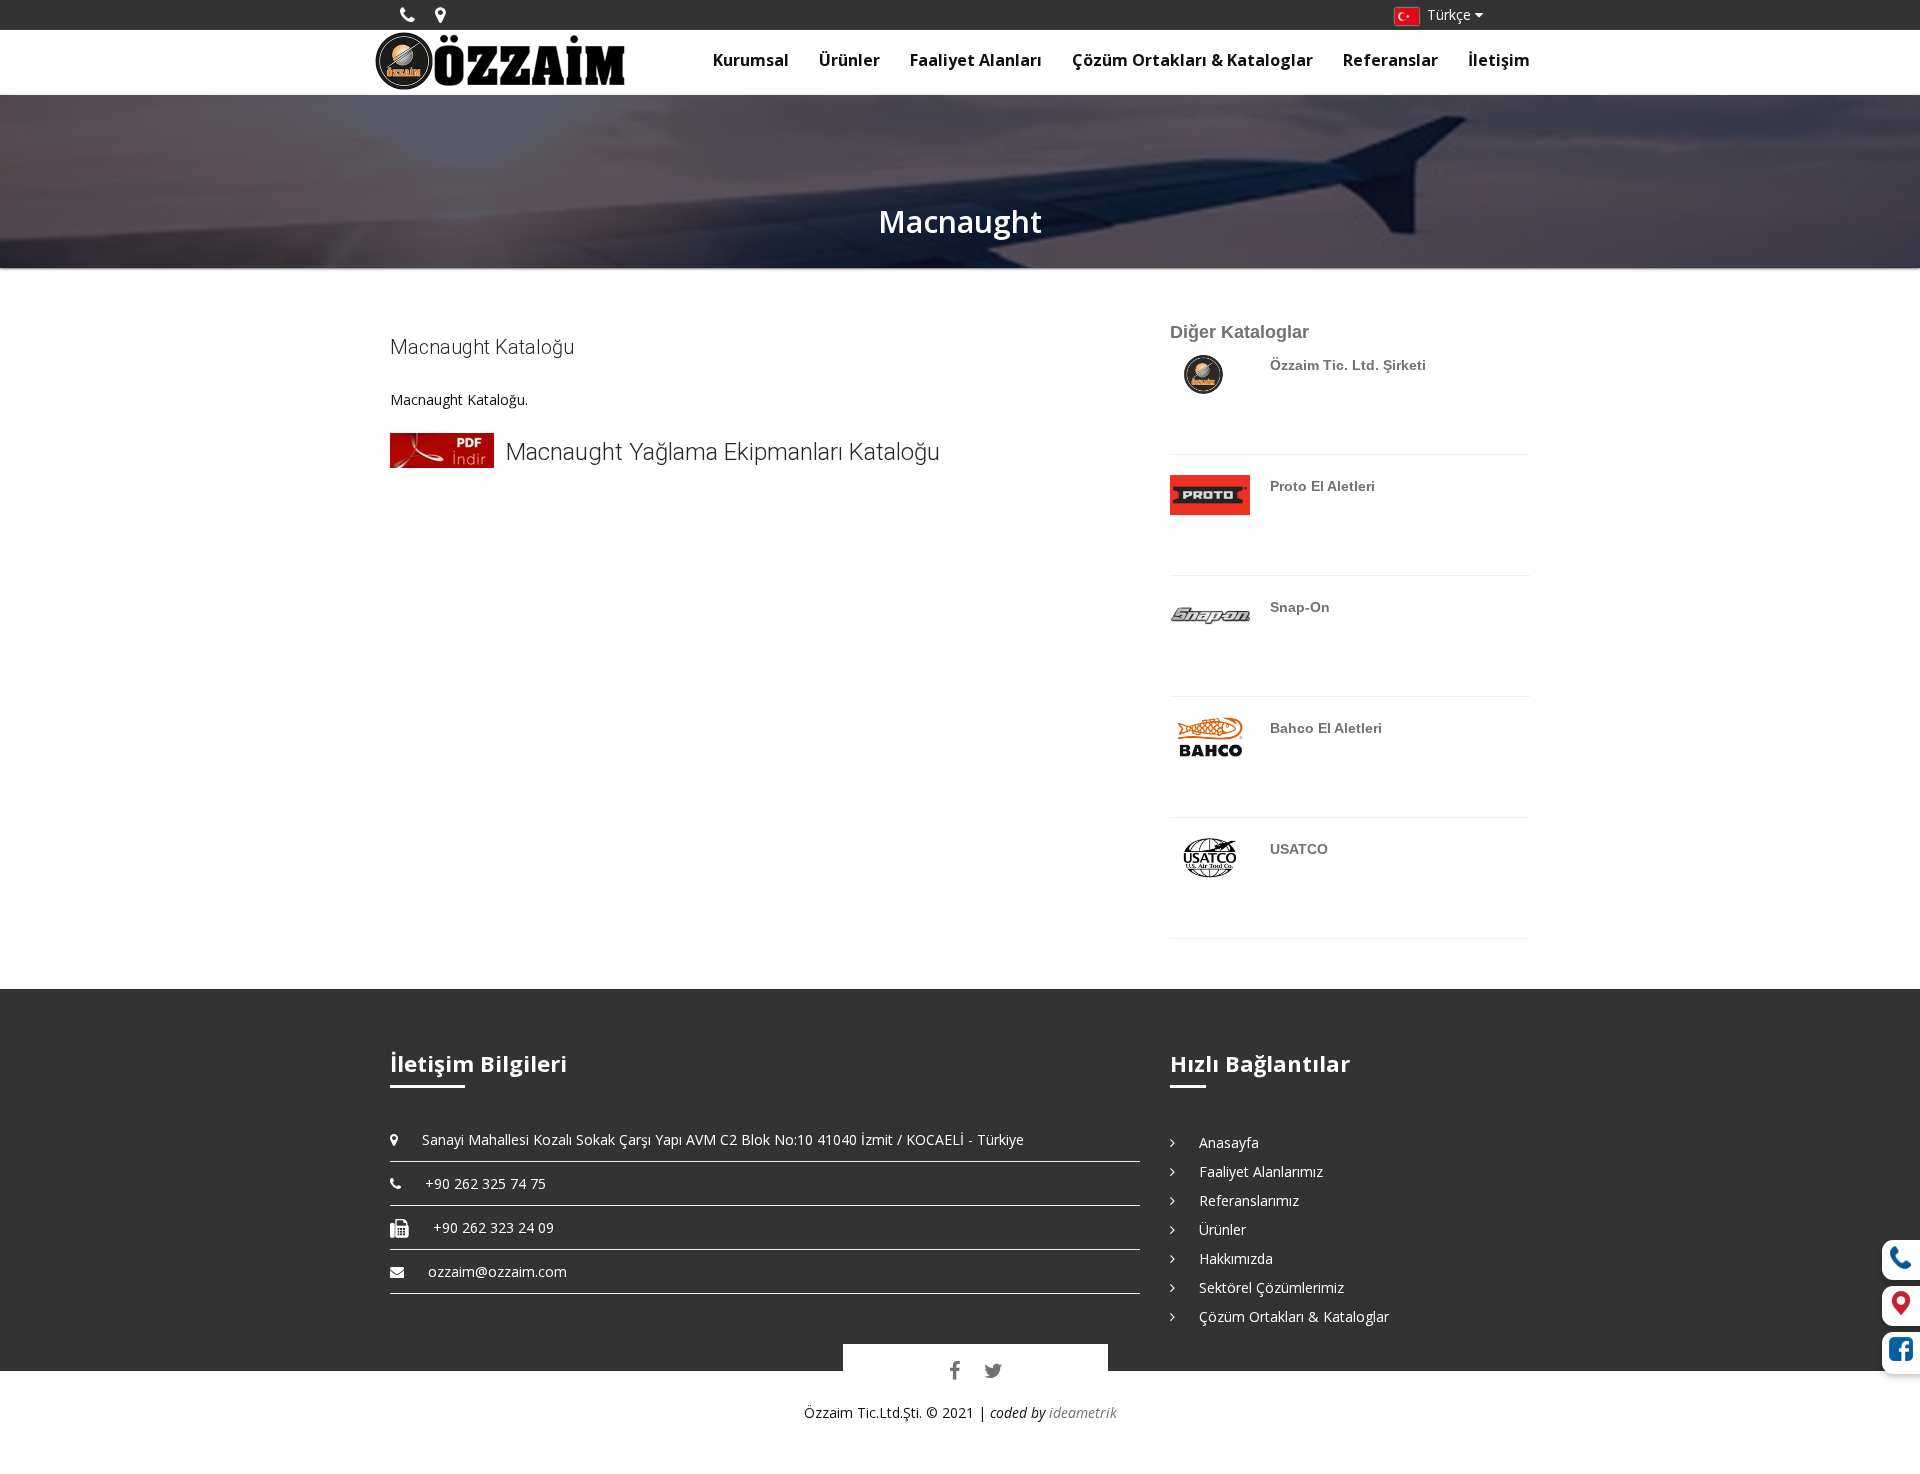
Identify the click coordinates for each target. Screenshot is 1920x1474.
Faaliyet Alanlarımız (1254, 1171)
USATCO (1299, 849)
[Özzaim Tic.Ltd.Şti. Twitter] (993, 1370)
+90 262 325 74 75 (478, 1183)
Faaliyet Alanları (976, 60)
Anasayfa (1222, 1142)
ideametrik (1083, 1412)
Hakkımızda (1229, 1258)
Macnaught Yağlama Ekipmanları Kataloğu (723, 452)
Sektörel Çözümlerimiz (1264, 1287)
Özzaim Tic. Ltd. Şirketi (1348, 365)
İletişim (1499, 60)
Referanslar (1390, 60)
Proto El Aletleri (1322, 486)
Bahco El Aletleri (1326, 728)
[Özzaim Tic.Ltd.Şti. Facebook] (954, 1370)
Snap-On (1300, 607)
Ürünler (849, 60)
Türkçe (1447, 14)
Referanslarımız (1242, 1200)
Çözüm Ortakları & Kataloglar (1192, 60)
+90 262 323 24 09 (486, 1227)
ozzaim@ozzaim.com (497, 1271)
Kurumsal (751, 60)
